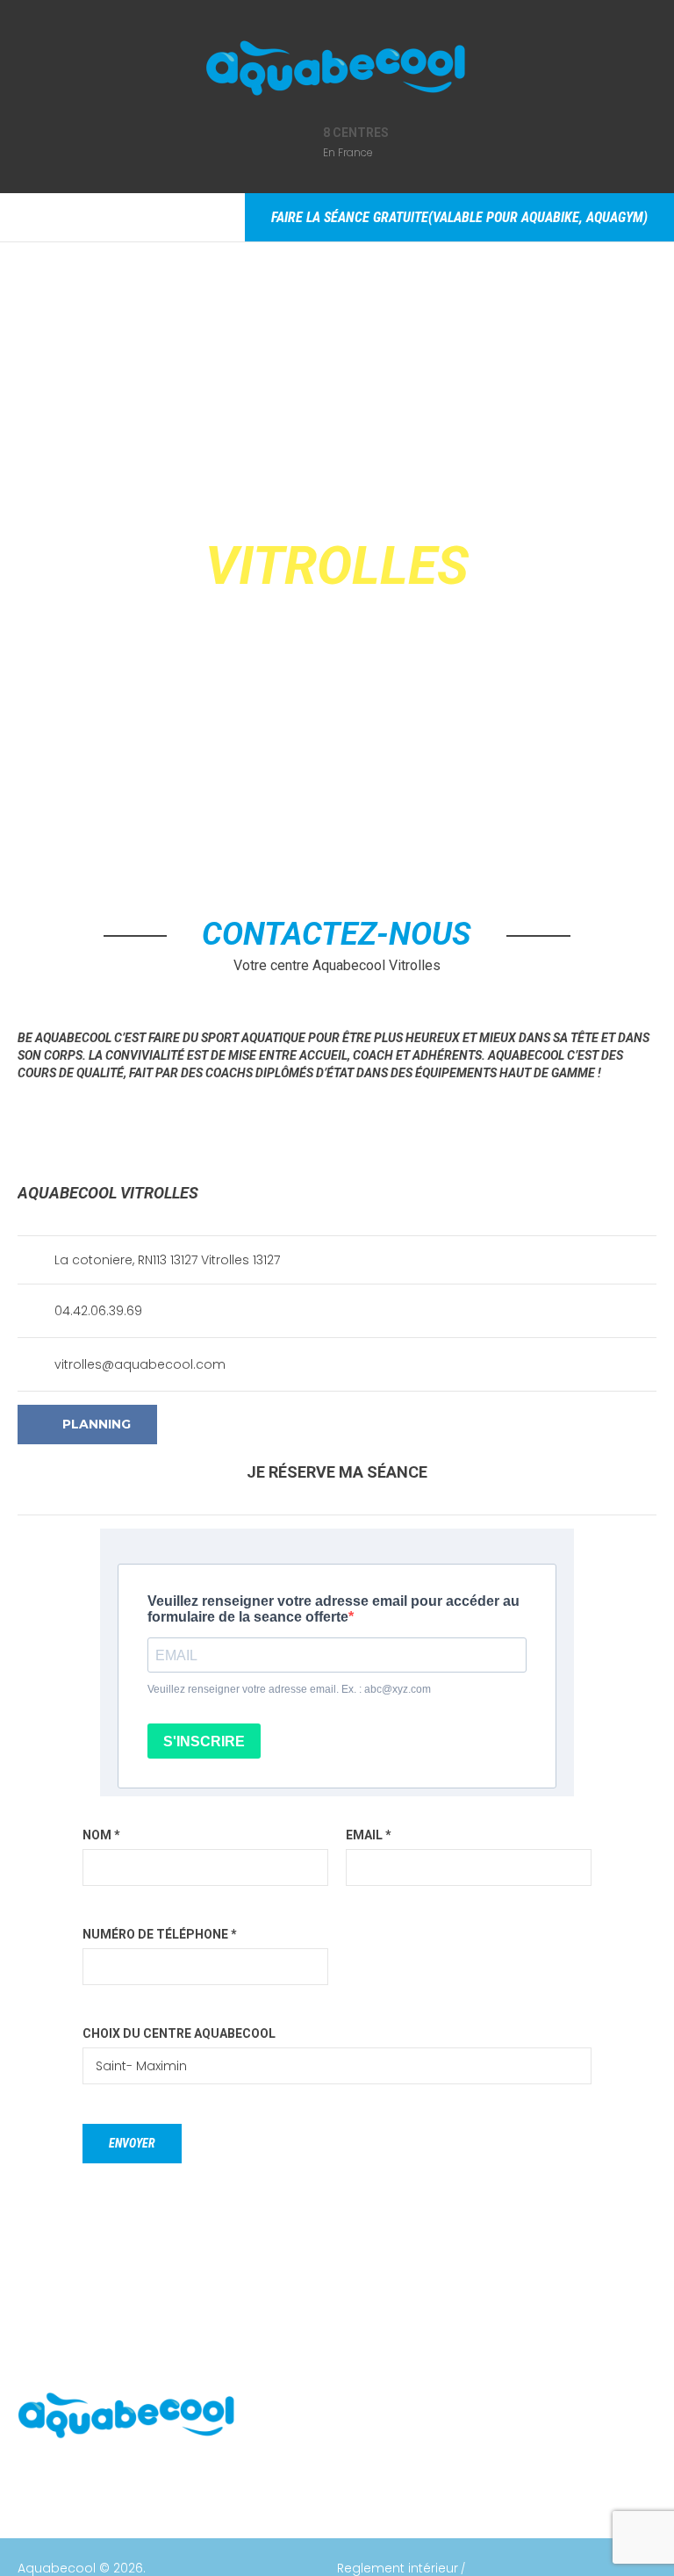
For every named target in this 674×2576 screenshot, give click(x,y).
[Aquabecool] (337, 71)
